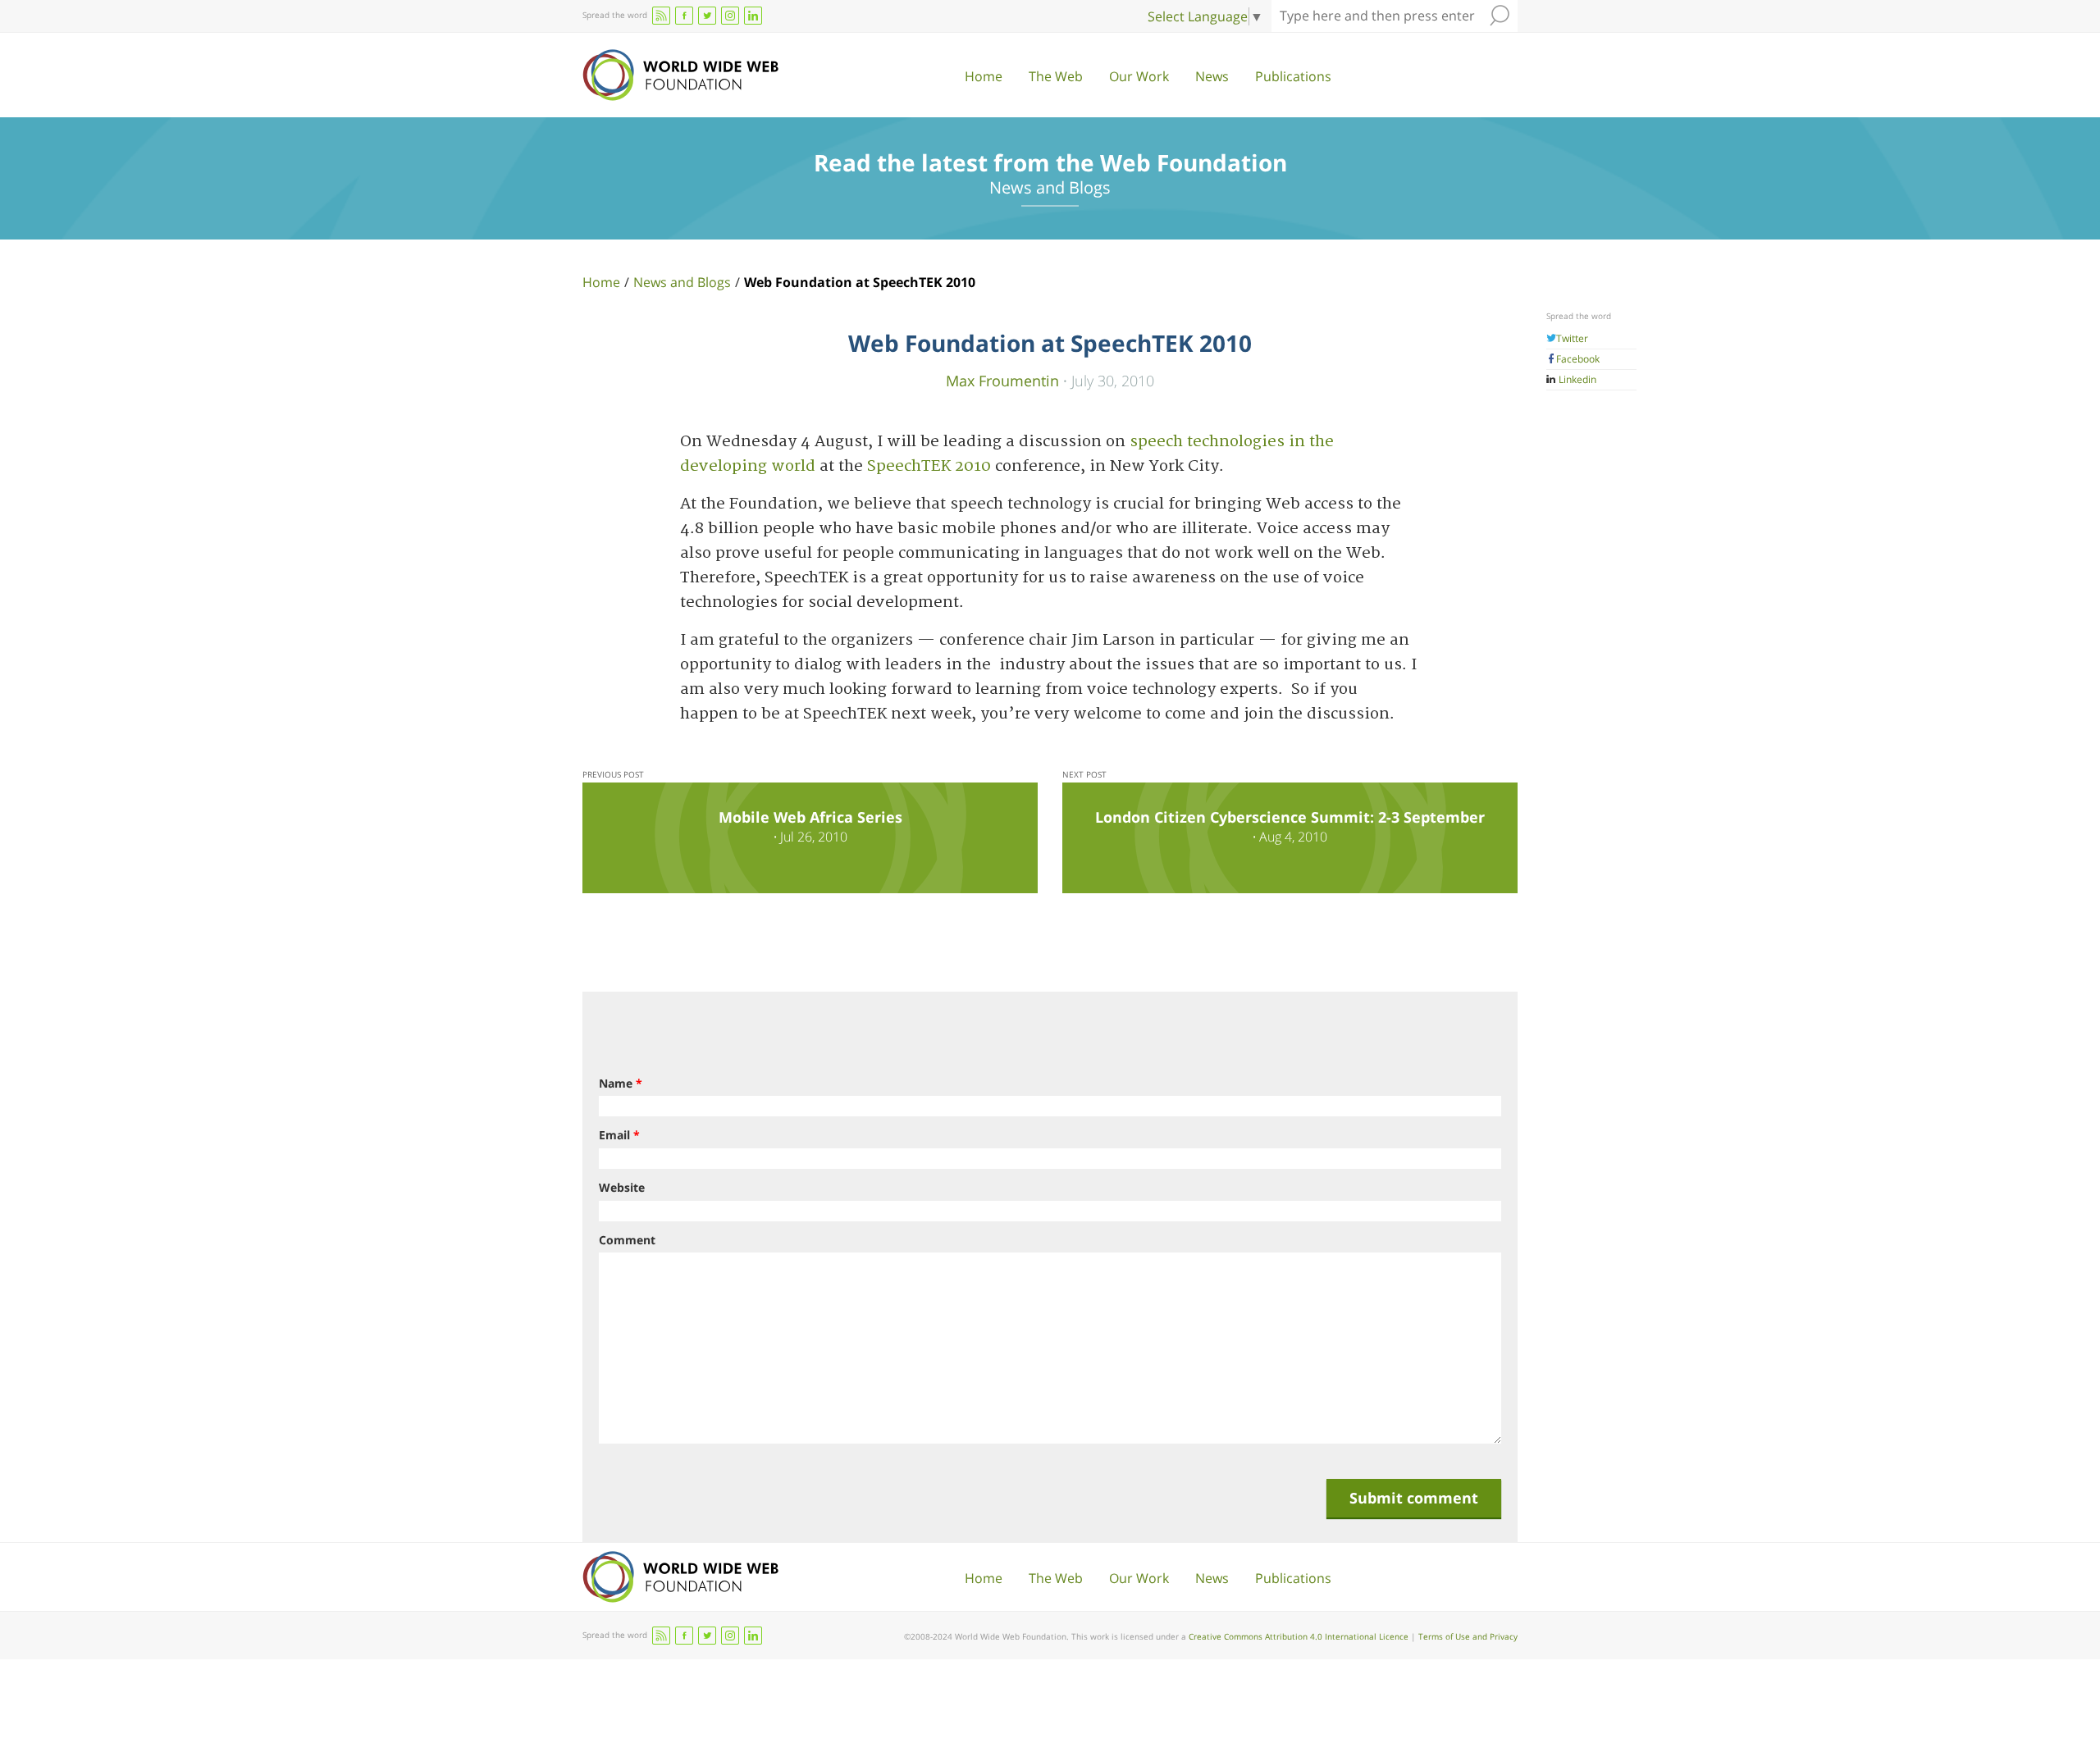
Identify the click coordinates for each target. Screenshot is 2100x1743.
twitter (707, 16)
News (1212, 76)
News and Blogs (682, 282)
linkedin (753, 16)
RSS (661, 16)
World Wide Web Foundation (680, 75)
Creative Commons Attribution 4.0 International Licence (1299, 1636)
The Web (1056, 76)
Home (984, 76)
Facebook (1578, 359)
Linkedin (1576, 379)
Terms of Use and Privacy (1468, 1636)
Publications (1293, 76)
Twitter (1572, 338)
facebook (684, 16)
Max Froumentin (1002, 380)
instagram (730, 16)
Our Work (1139, 76)
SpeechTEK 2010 (929, 466)
